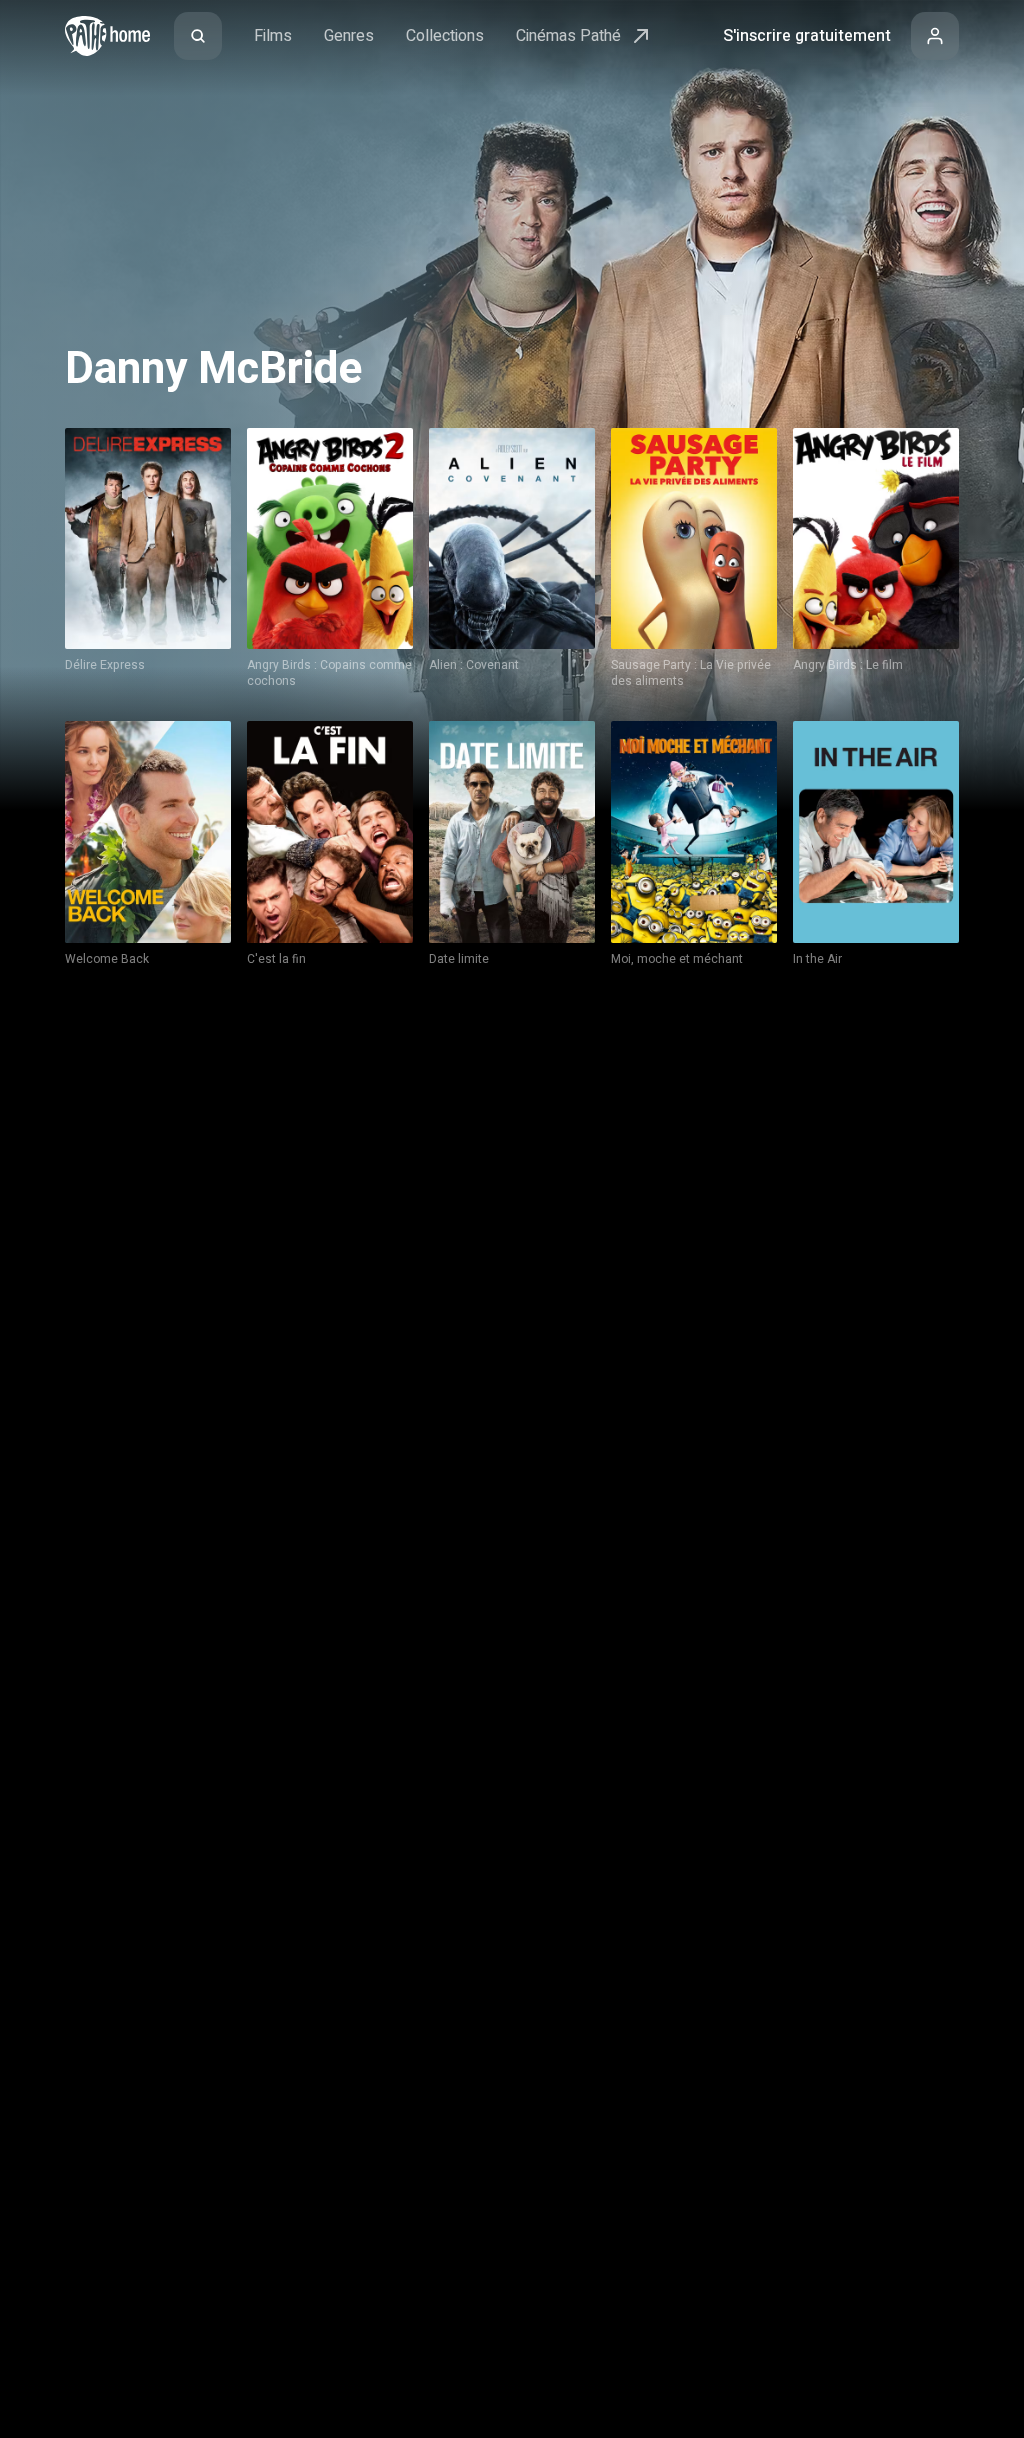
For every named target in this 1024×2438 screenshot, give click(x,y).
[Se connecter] (935, 36)
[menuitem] (198, 36)
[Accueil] (107, 36)
